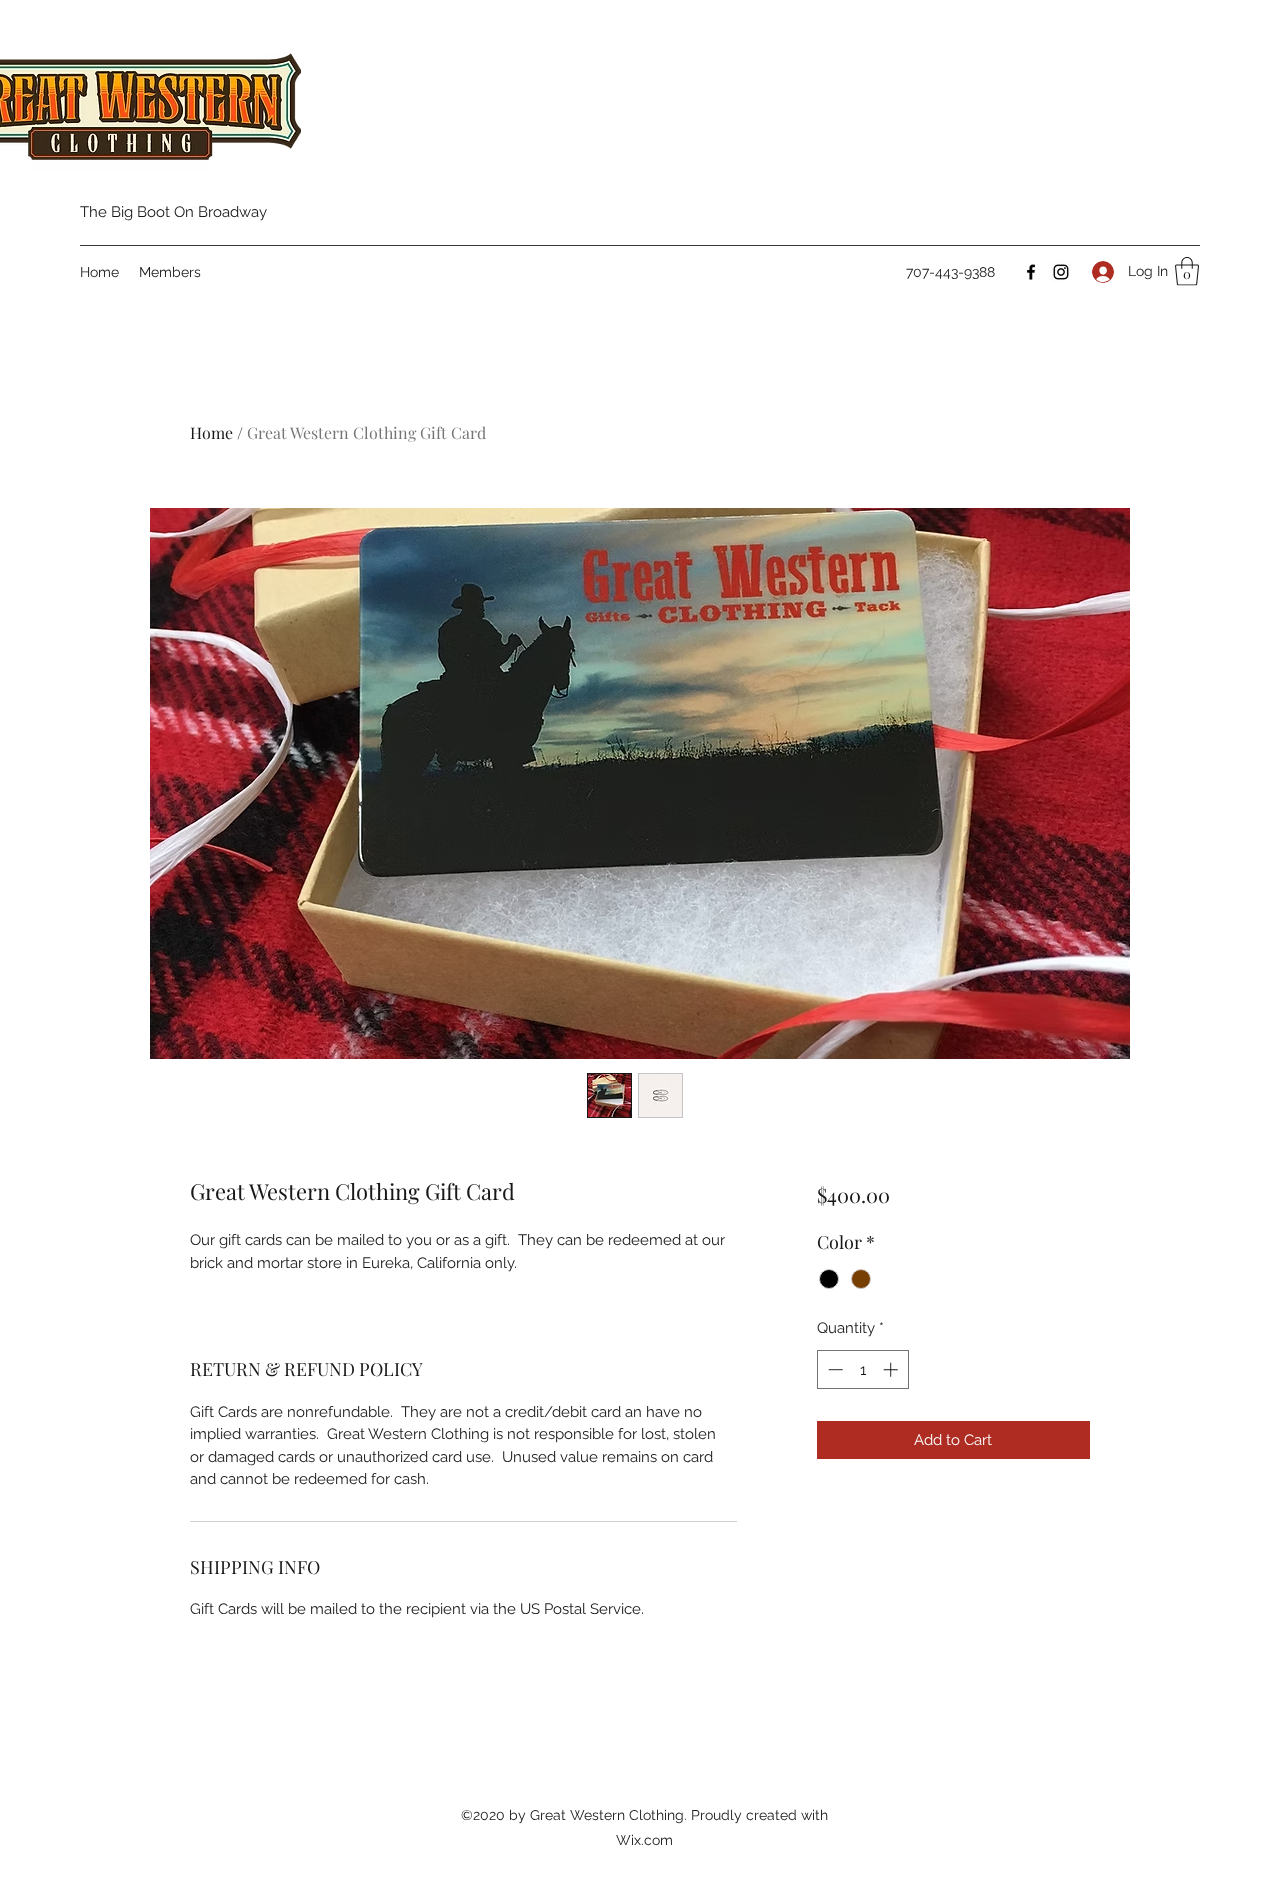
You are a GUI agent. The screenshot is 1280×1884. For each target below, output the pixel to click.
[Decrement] (833, 1369)
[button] (1187, 271)
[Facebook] (1031, 272)
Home (211, 432)
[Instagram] (1061, 272)
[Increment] (892, 1369)
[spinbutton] (862, 1369)
